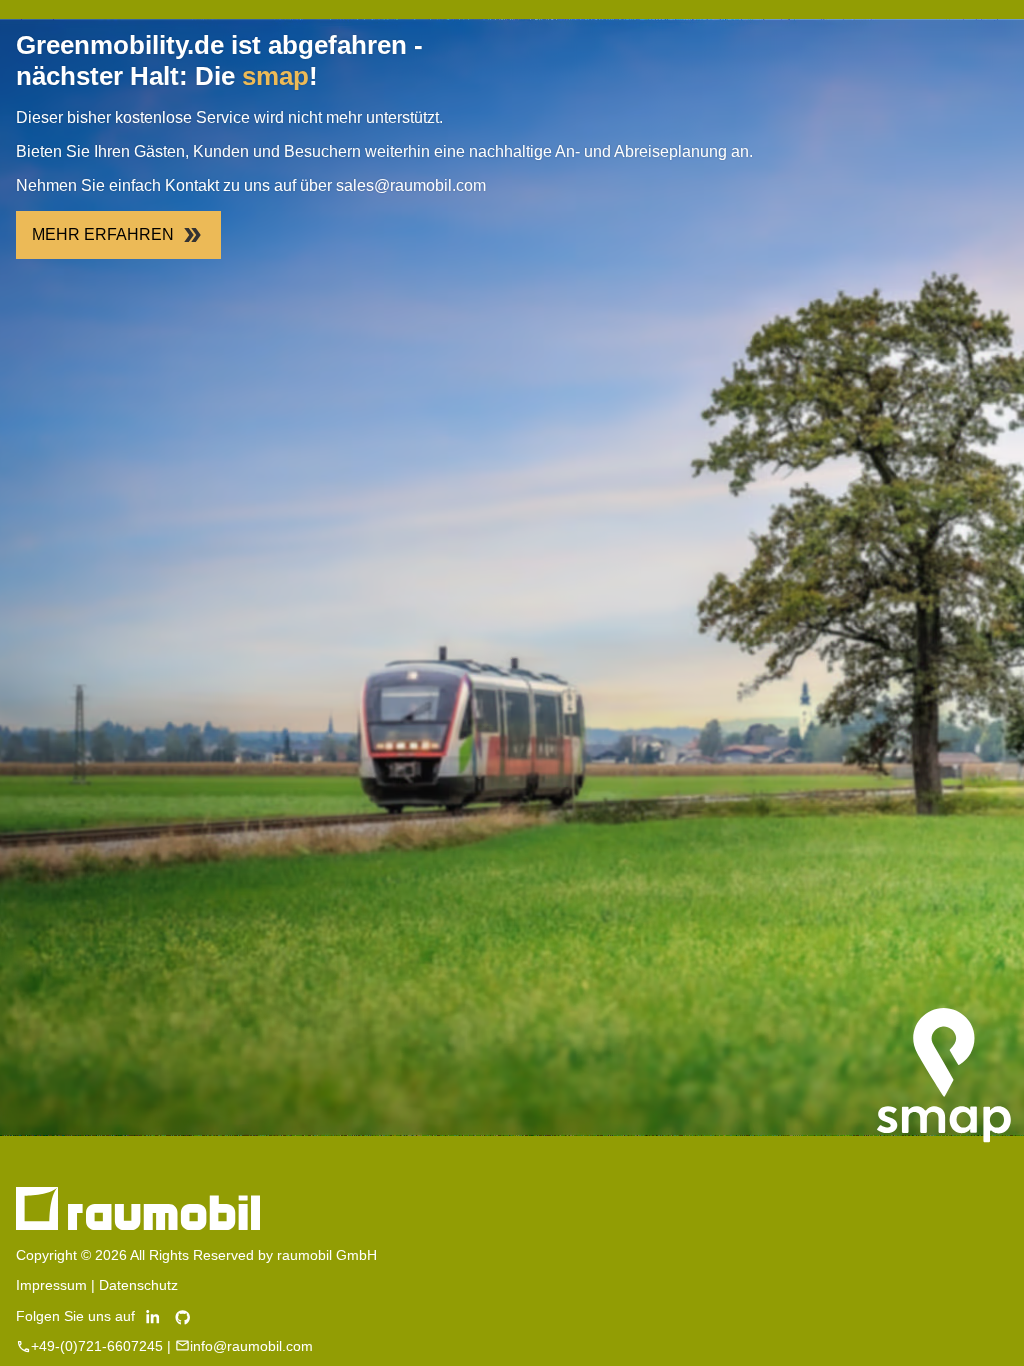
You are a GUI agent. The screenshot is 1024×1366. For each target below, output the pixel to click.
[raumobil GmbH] (138, 1225)
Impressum (51, 1285)
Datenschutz (138, 1285)
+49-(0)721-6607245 (97, 1346)
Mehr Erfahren (103, 234)
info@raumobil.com (251, 1346)
